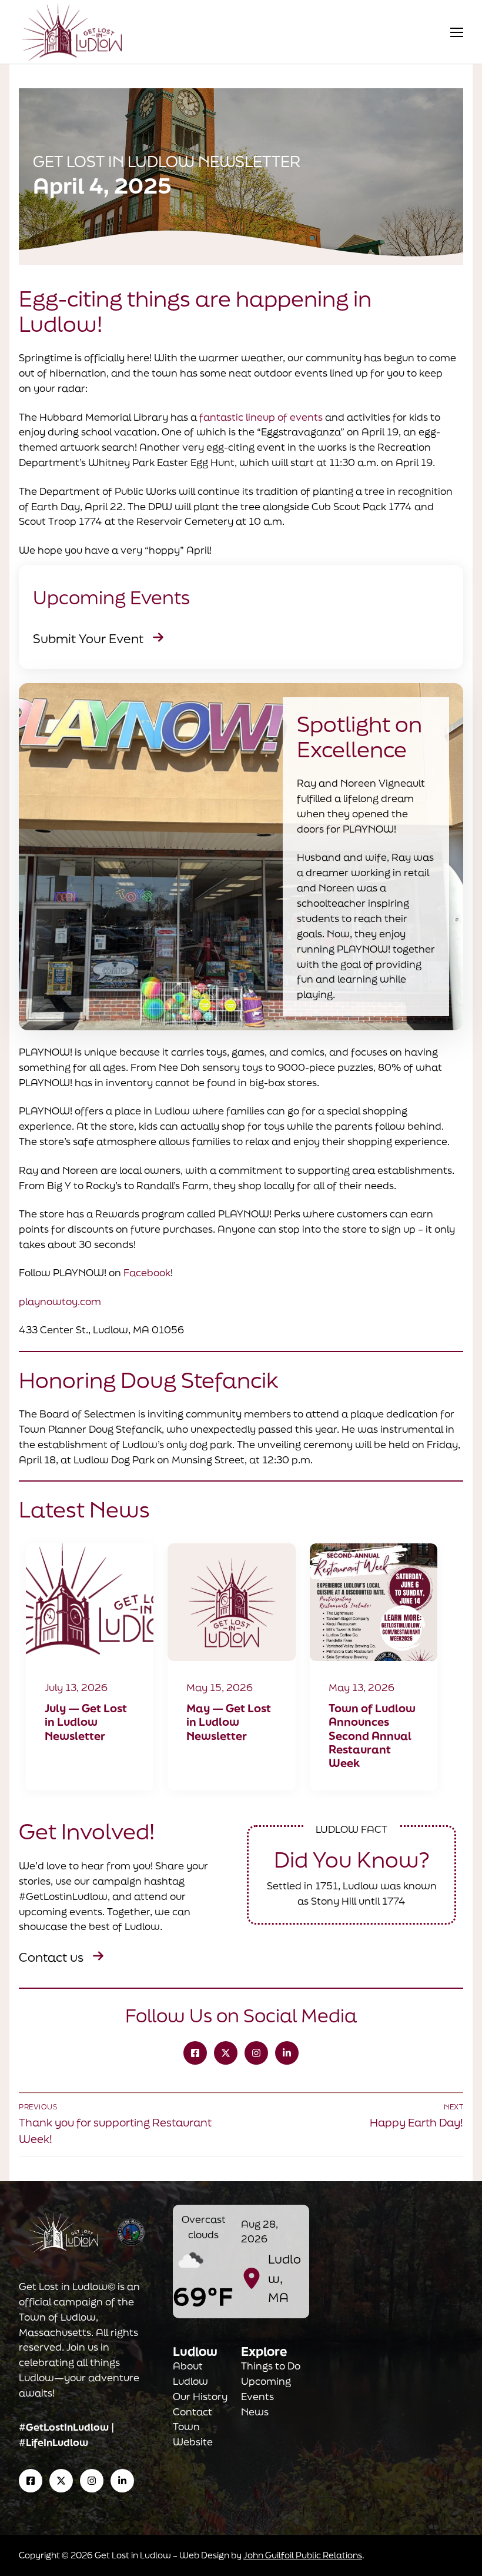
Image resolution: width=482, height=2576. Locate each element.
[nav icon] (457, 32)
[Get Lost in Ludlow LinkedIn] (287, 2053)
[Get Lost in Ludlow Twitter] (226, 2053)
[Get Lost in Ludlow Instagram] (256, 2053)
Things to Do (271, 2366)
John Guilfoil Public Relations (303, 2555)
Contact (193, 2412)
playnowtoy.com (60, 1301)
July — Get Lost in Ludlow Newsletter (86, 1722)
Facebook (147, 1272)
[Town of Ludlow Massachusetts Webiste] (131, 2232)
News (255, 2412)
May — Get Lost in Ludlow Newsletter (229, 1722)
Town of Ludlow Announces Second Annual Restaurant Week (372, 1736)
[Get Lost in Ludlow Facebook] (195, 2053)
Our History (200, 2396)
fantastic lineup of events (261, 417)
